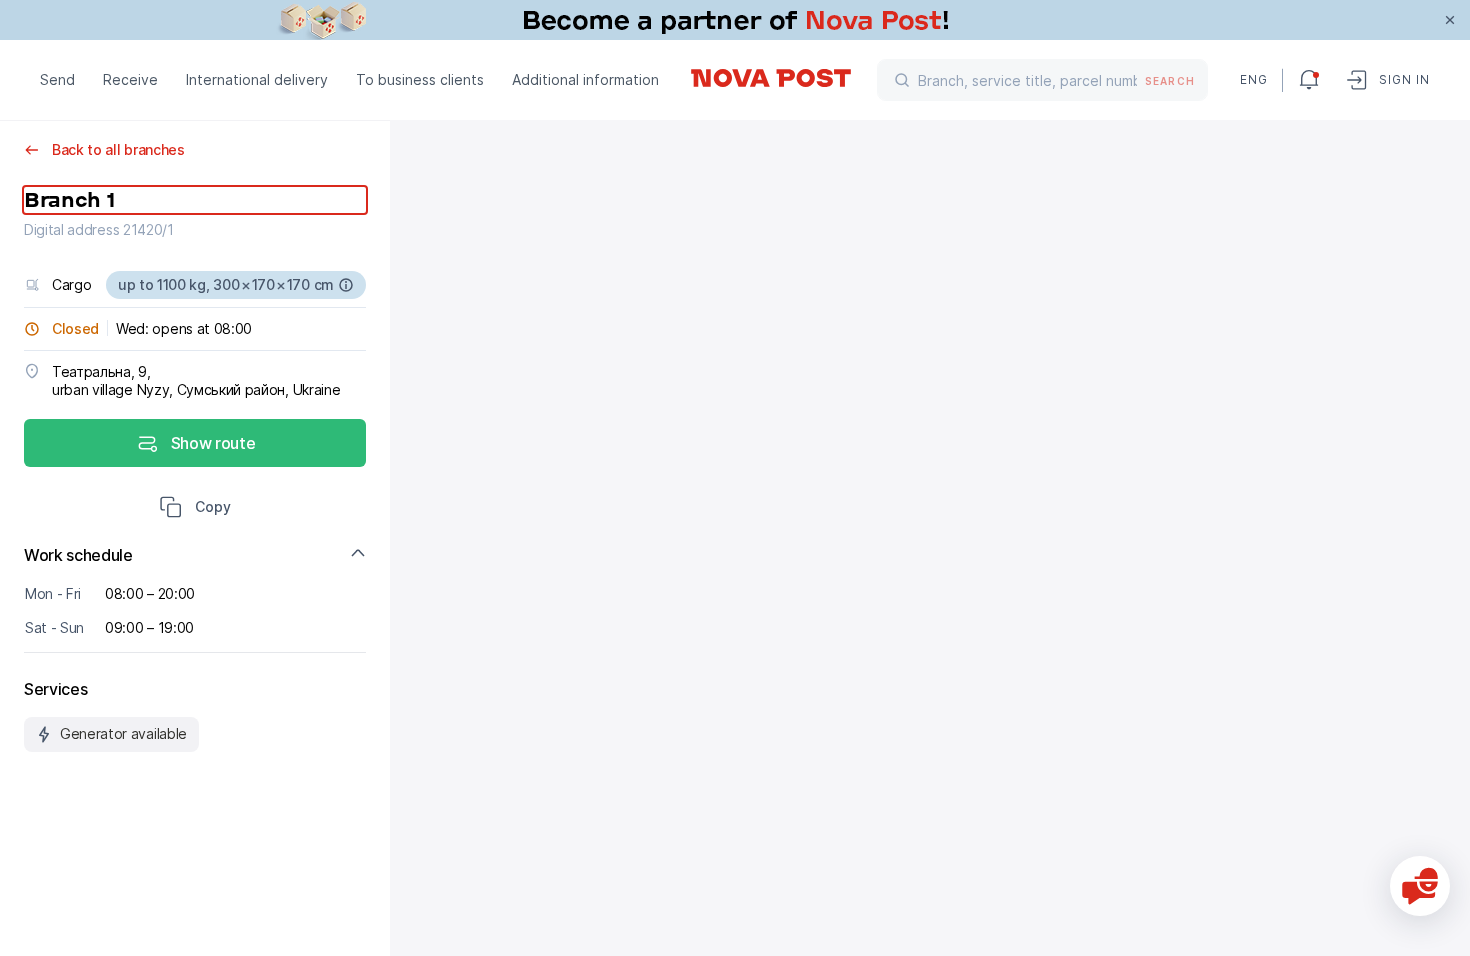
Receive (130, 79)
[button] (195, 509)
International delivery (257, 79)
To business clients (420, 79)
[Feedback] (1420, 886)
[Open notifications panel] (1309, 80)
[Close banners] (1450, 20)
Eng (1253, 79)
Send (57, 79)
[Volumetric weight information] (346, 285)
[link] (735, 20)
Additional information (585, 79)
